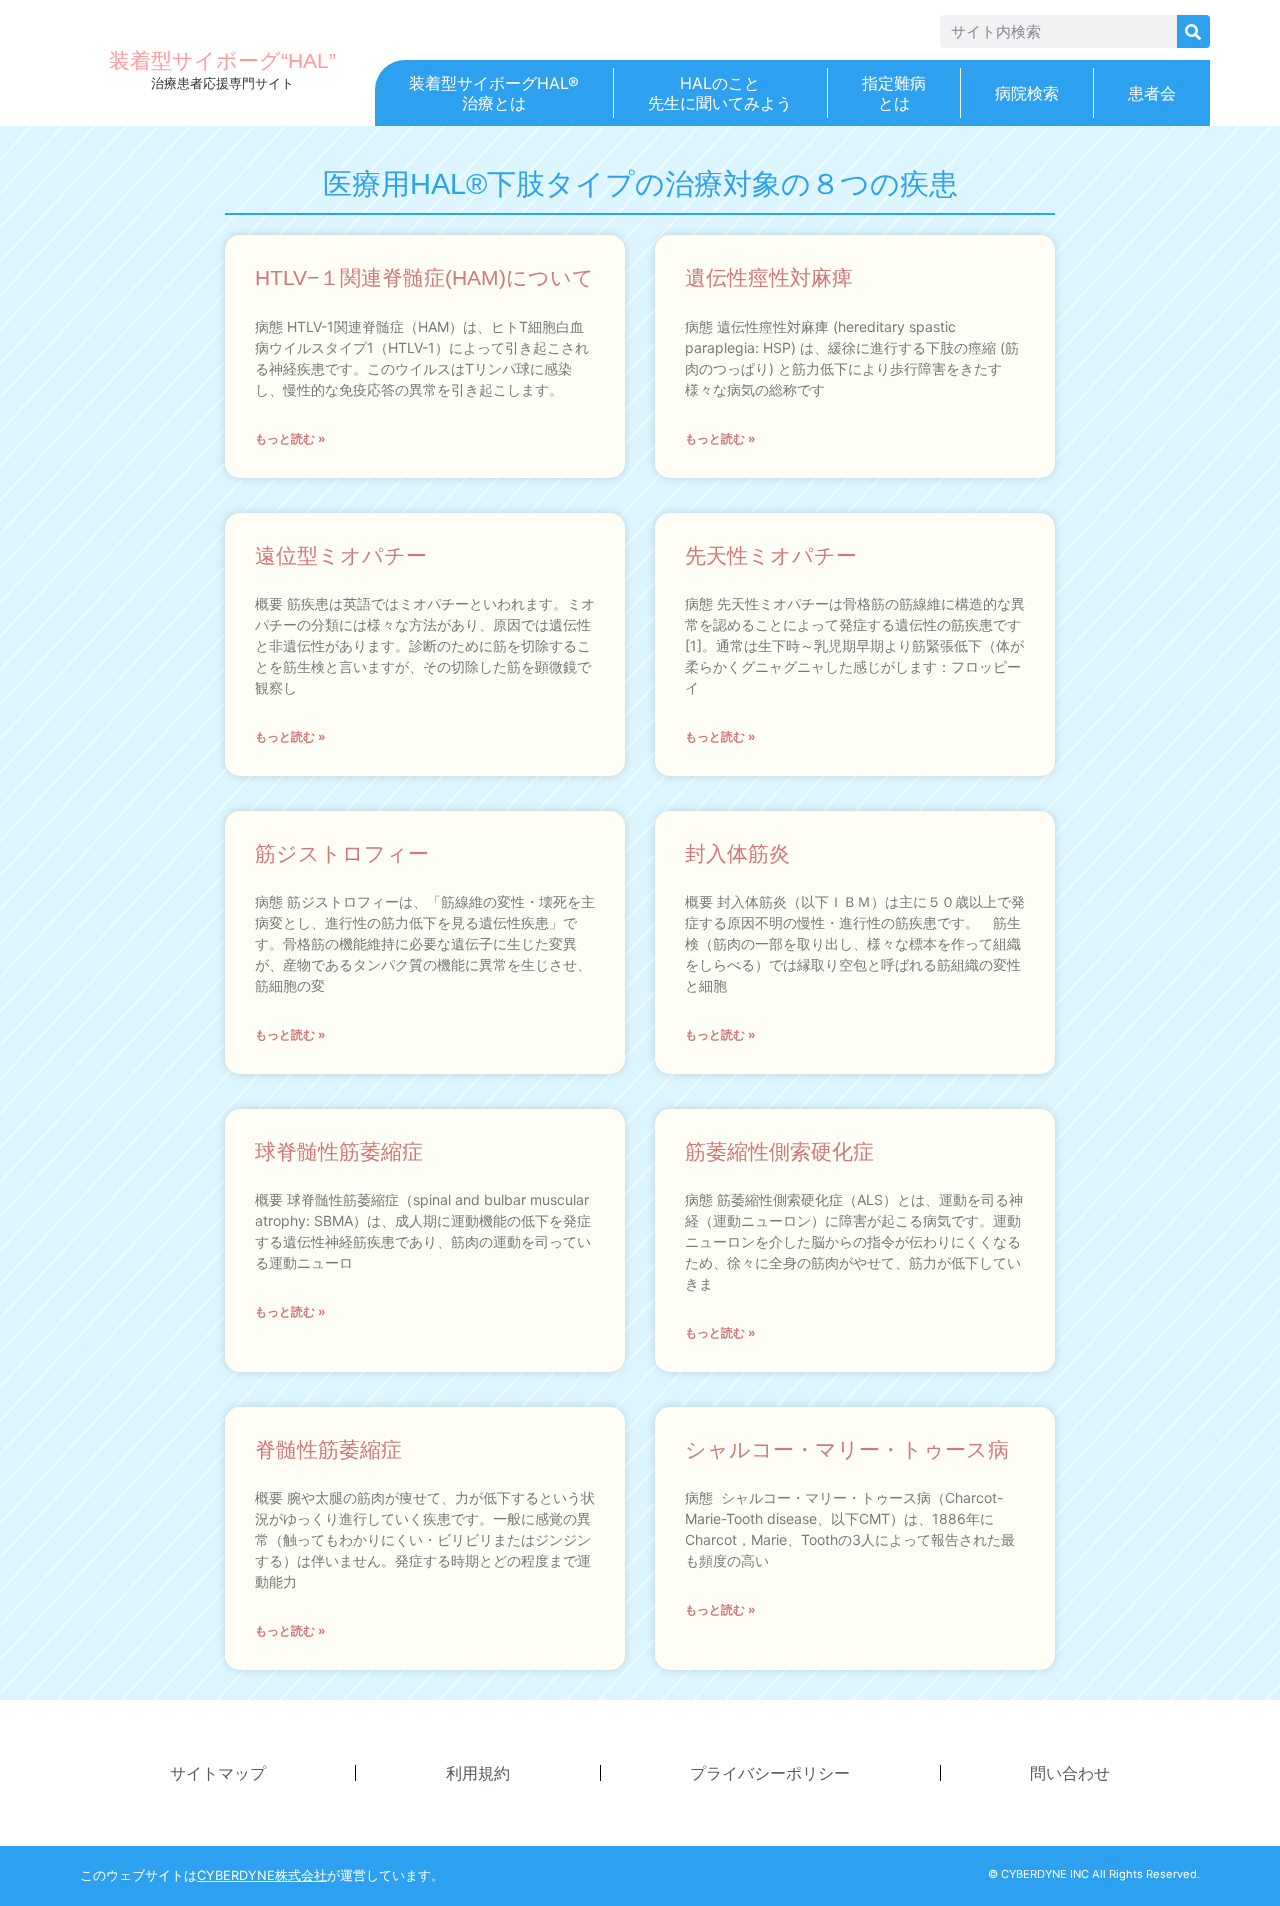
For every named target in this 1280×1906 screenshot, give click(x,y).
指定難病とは (894, 93)
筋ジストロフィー (342, 853)
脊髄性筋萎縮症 (328, 1449)
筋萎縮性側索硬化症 (779, 1151)
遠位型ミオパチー (341, 555)
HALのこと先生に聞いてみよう (720, 93)
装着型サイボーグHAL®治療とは (494, 93)
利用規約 (478, 1773)
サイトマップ (218, 1773)
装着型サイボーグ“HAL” (222, 60)
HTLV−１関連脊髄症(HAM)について (424, 277)
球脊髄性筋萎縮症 (339, 1151)
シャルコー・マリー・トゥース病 (847, 1449)
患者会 (1152, 93)
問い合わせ (1070, 1773)
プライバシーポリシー (770, 1773)
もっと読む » (290, 438)
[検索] (1193, 31)
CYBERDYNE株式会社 (262, 1875)
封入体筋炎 (737, 853)
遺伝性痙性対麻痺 (769, 277)
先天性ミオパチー (771, 555)
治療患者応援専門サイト (222, 83)
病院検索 (1027, 93)
